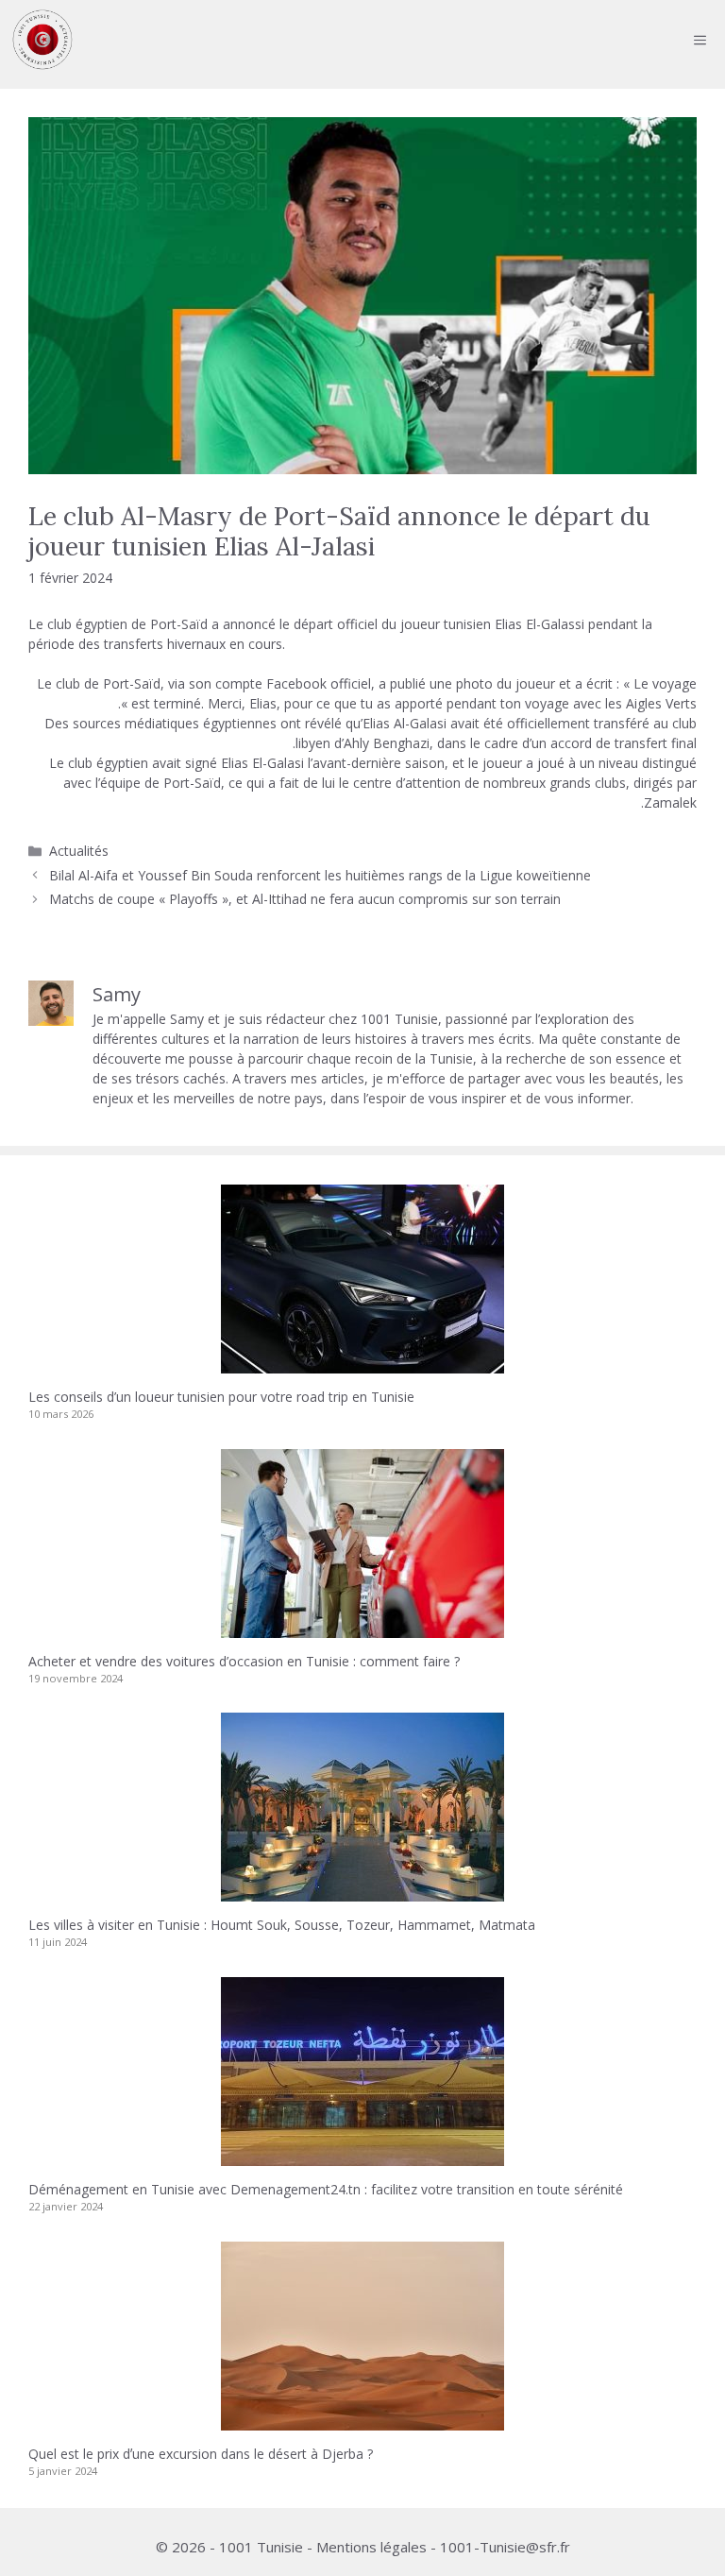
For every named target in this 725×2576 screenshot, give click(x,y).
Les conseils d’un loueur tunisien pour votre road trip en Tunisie (221, 1397)
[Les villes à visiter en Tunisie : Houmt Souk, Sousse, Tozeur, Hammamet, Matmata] (362, 1892)
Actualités (79, 851)
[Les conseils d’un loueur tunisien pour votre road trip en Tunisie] (362, 1364)
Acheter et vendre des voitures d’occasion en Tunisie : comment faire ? (244, 1661)
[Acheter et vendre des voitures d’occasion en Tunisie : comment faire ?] (362, 1628)
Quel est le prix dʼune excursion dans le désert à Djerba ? (201, 2454)
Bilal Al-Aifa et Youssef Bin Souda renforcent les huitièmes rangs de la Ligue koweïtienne (320, 875)
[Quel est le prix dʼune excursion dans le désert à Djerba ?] (362, 2421)
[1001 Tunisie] (42, 40)
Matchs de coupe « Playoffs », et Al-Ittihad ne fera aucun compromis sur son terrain (305, 899)
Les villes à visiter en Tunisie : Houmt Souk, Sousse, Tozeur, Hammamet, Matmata (282, 1925)
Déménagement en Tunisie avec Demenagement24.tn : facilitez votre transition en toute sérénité (326, 2189)
